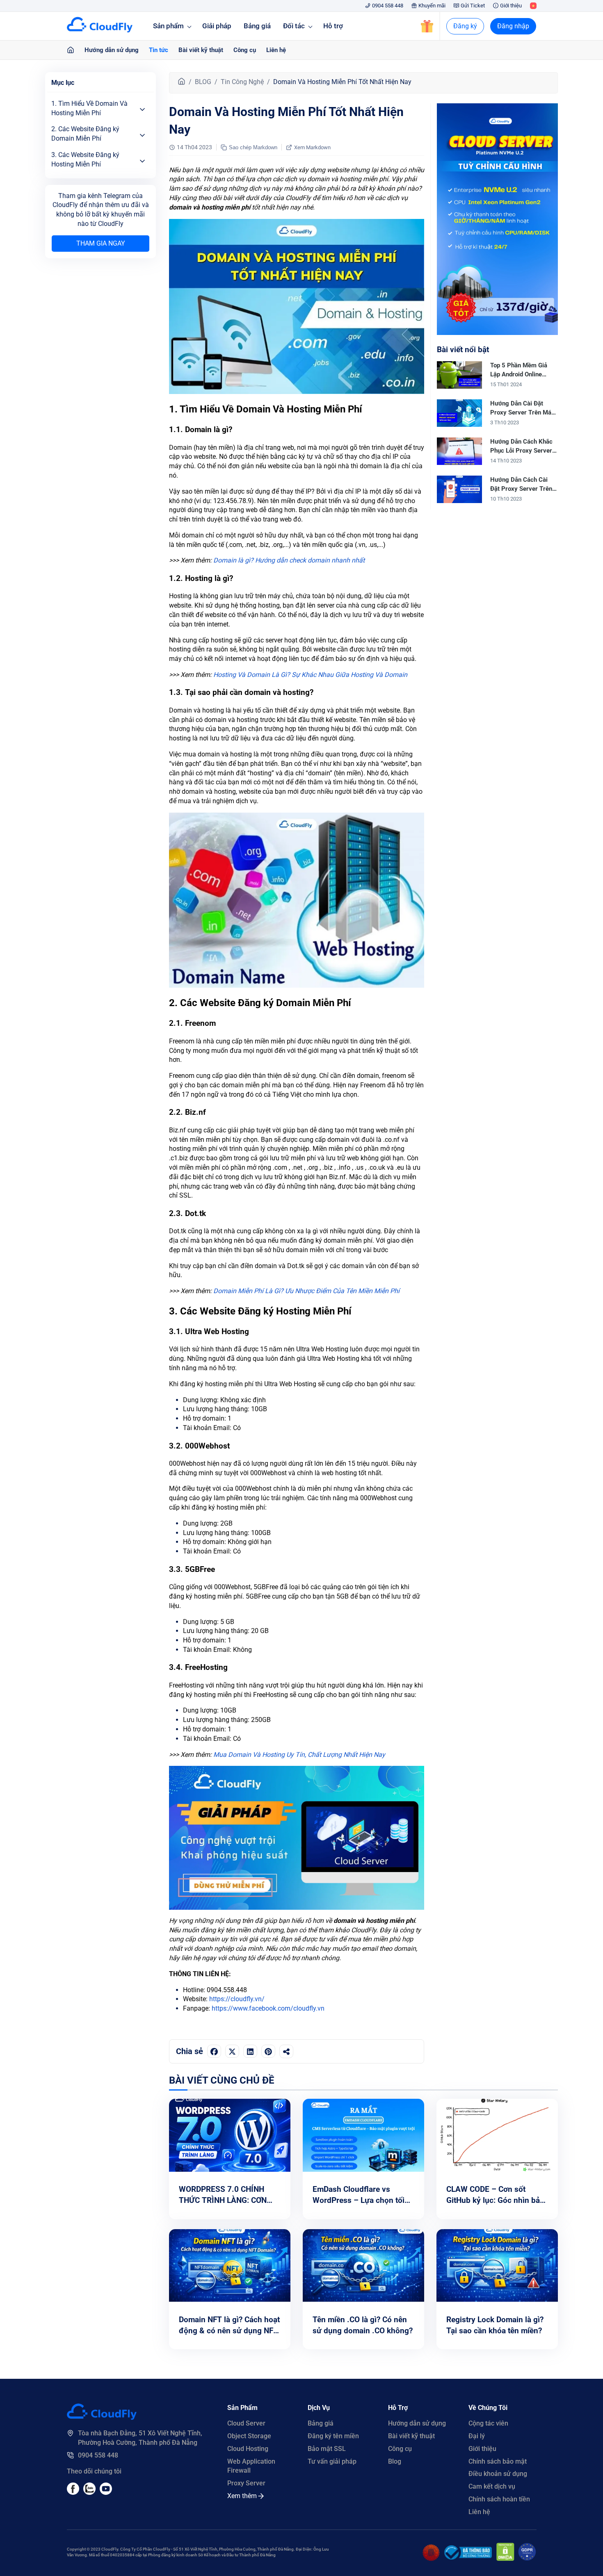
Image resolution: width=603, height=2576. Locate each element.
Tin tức (159, 50)
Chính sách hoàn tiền (499, 2499)
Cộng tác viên (488, 2423)
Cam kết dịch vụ (492, 2486)
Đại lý (477, 2436)
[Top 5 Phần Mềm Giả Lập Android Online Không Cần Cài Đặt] (459, 386)
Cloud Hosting (248, 2449)
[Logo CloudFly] (100, 30)
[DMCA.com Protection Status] (505, 2559)
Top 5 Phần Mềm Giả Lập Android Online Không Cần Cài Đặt (519, 374)
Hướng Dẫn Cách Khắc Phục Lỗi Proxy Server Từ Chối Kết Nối (521, 450)
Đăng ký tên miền (333, 2436)
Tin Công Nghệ (242, 82)
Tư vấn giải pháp (332, 2461)
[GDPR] (527, 2559)
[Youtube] (89, 2493)
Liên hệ (276, 50)
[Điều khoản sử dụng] (431, 2559)
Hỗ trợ (333, 26)
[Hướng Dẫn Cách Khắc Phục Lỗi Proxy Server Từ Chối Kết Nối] (459, 463)
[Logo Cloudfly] (102, 2418)
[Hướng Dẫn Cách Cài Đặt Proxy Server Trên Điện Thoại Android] (459, 501)
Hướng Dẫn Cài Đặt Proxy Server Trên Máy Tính (522, 412)
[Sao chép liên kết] (286, 2051)
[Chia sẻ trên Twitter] (232, 2051)
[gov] (468, 2557)
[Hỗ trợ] (71, 50)
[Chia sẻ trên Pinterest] (268, 2051)
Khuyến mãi (432, 6)
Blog (395, 2461)
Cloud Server (246, 2423)
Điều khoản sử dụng (498, 2474)
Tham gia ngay (101, 243)
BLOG (203, 82)
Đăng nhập (513, 26)
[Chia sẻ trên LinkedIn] (250, 2051)
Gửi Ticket (473, 6)
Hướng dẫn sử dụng (112, 50)
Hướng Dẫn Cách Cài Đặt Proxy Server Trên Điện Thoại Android (521, 489)
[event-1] (497, 333)
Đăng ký (465, 26)
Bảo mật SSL (327, 2449)
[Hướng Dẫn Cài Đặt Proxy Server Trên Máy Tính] (459, 425)
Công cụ (245, 50)
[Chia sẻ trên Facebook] (214, 2051)
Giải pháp (217, 26)
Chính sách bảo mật (498, 2461)
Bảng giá (257, 26)
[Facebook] (73, 2493)
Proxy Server (246, 2483)
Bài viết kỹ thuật (201, 50)
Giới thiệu (511, 6)
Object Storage (249, 2436)
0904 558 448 (388, 6)
